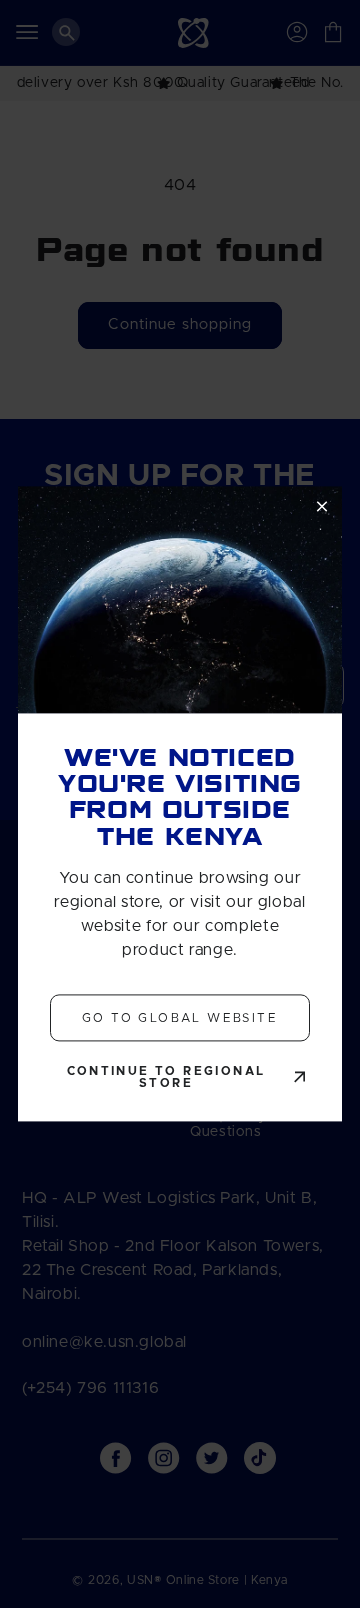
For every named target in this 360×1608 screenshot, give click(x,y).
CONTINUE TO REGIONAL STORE (166, 1078)
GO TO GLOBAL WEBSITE (180, 1018)
